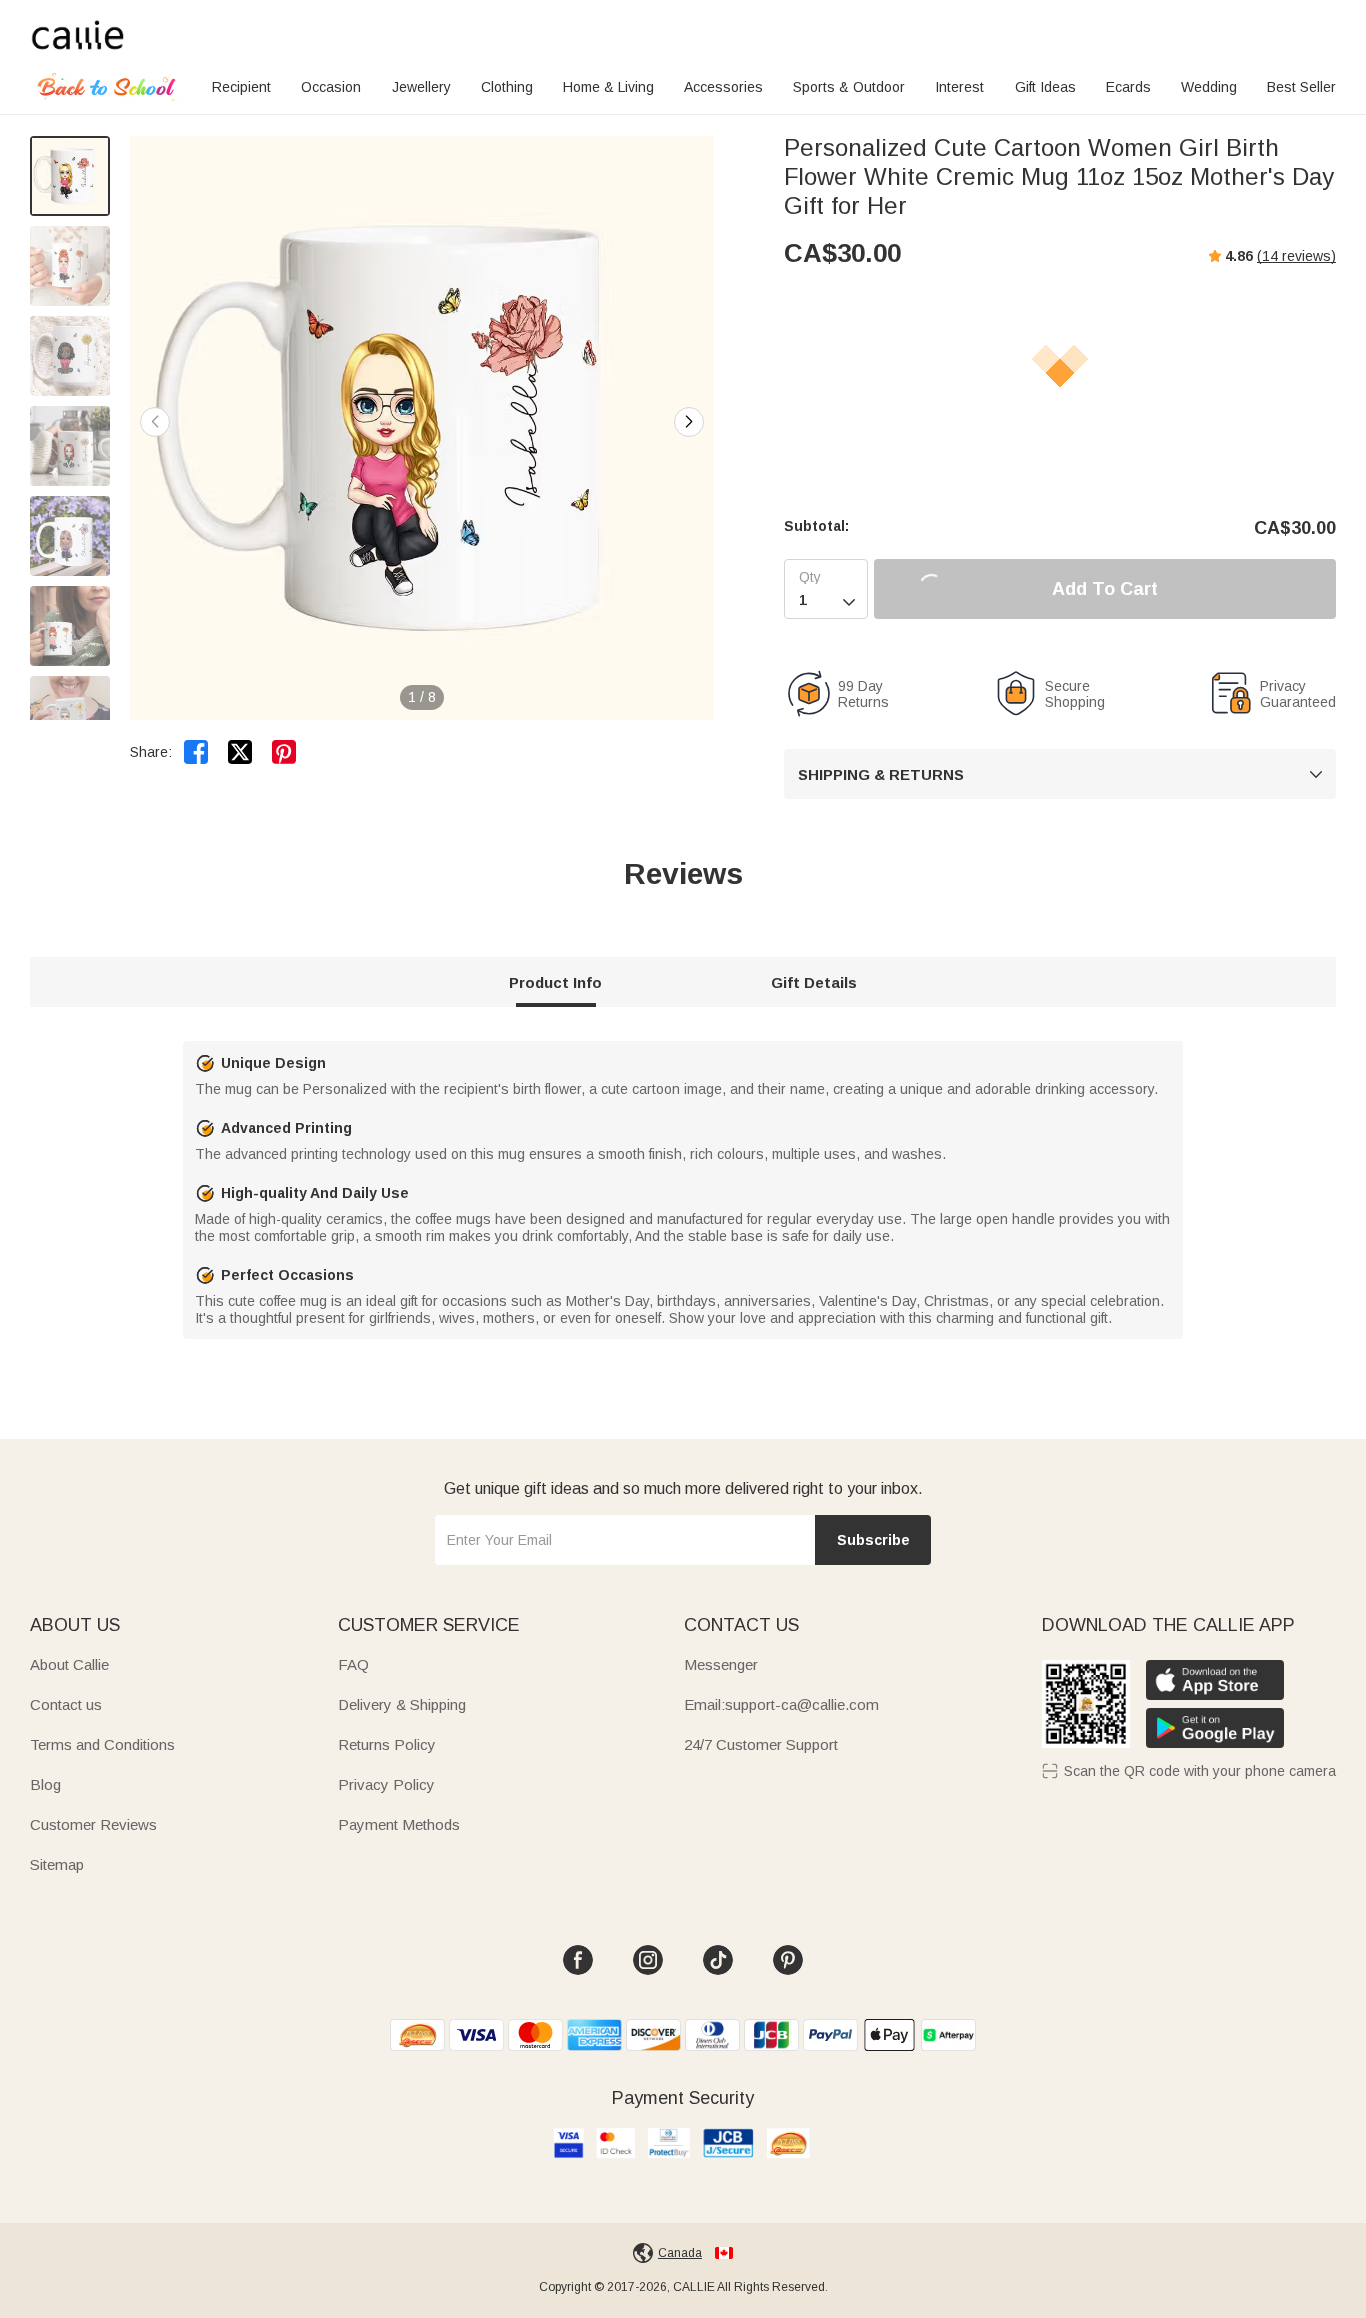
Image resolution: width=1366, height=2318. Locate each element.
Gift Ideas (1045, 87)
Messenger (721, 1664)
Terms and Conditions (102, 1744)
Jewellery (421, 87)
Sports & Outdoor (849, 87)
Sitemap (57, 1864)
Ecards (1128, 87)
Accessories (723, 87)
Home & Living (608, 87)
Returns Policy (387, 1744)
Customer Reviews (93, 1824)
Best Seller (1301, 87)
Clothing (507, 87)
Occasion (331, 87)
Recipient (241, 87)
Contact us (66, 1704)
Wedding (1209, 87)
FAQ (353, 1664)
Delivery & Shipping (402, 1704)
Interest (959, 87)
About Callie (69, 1664)
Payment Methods (399, 1824)
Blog (45, 1784)
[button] (689, 422)
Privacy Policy (386, 1784)
